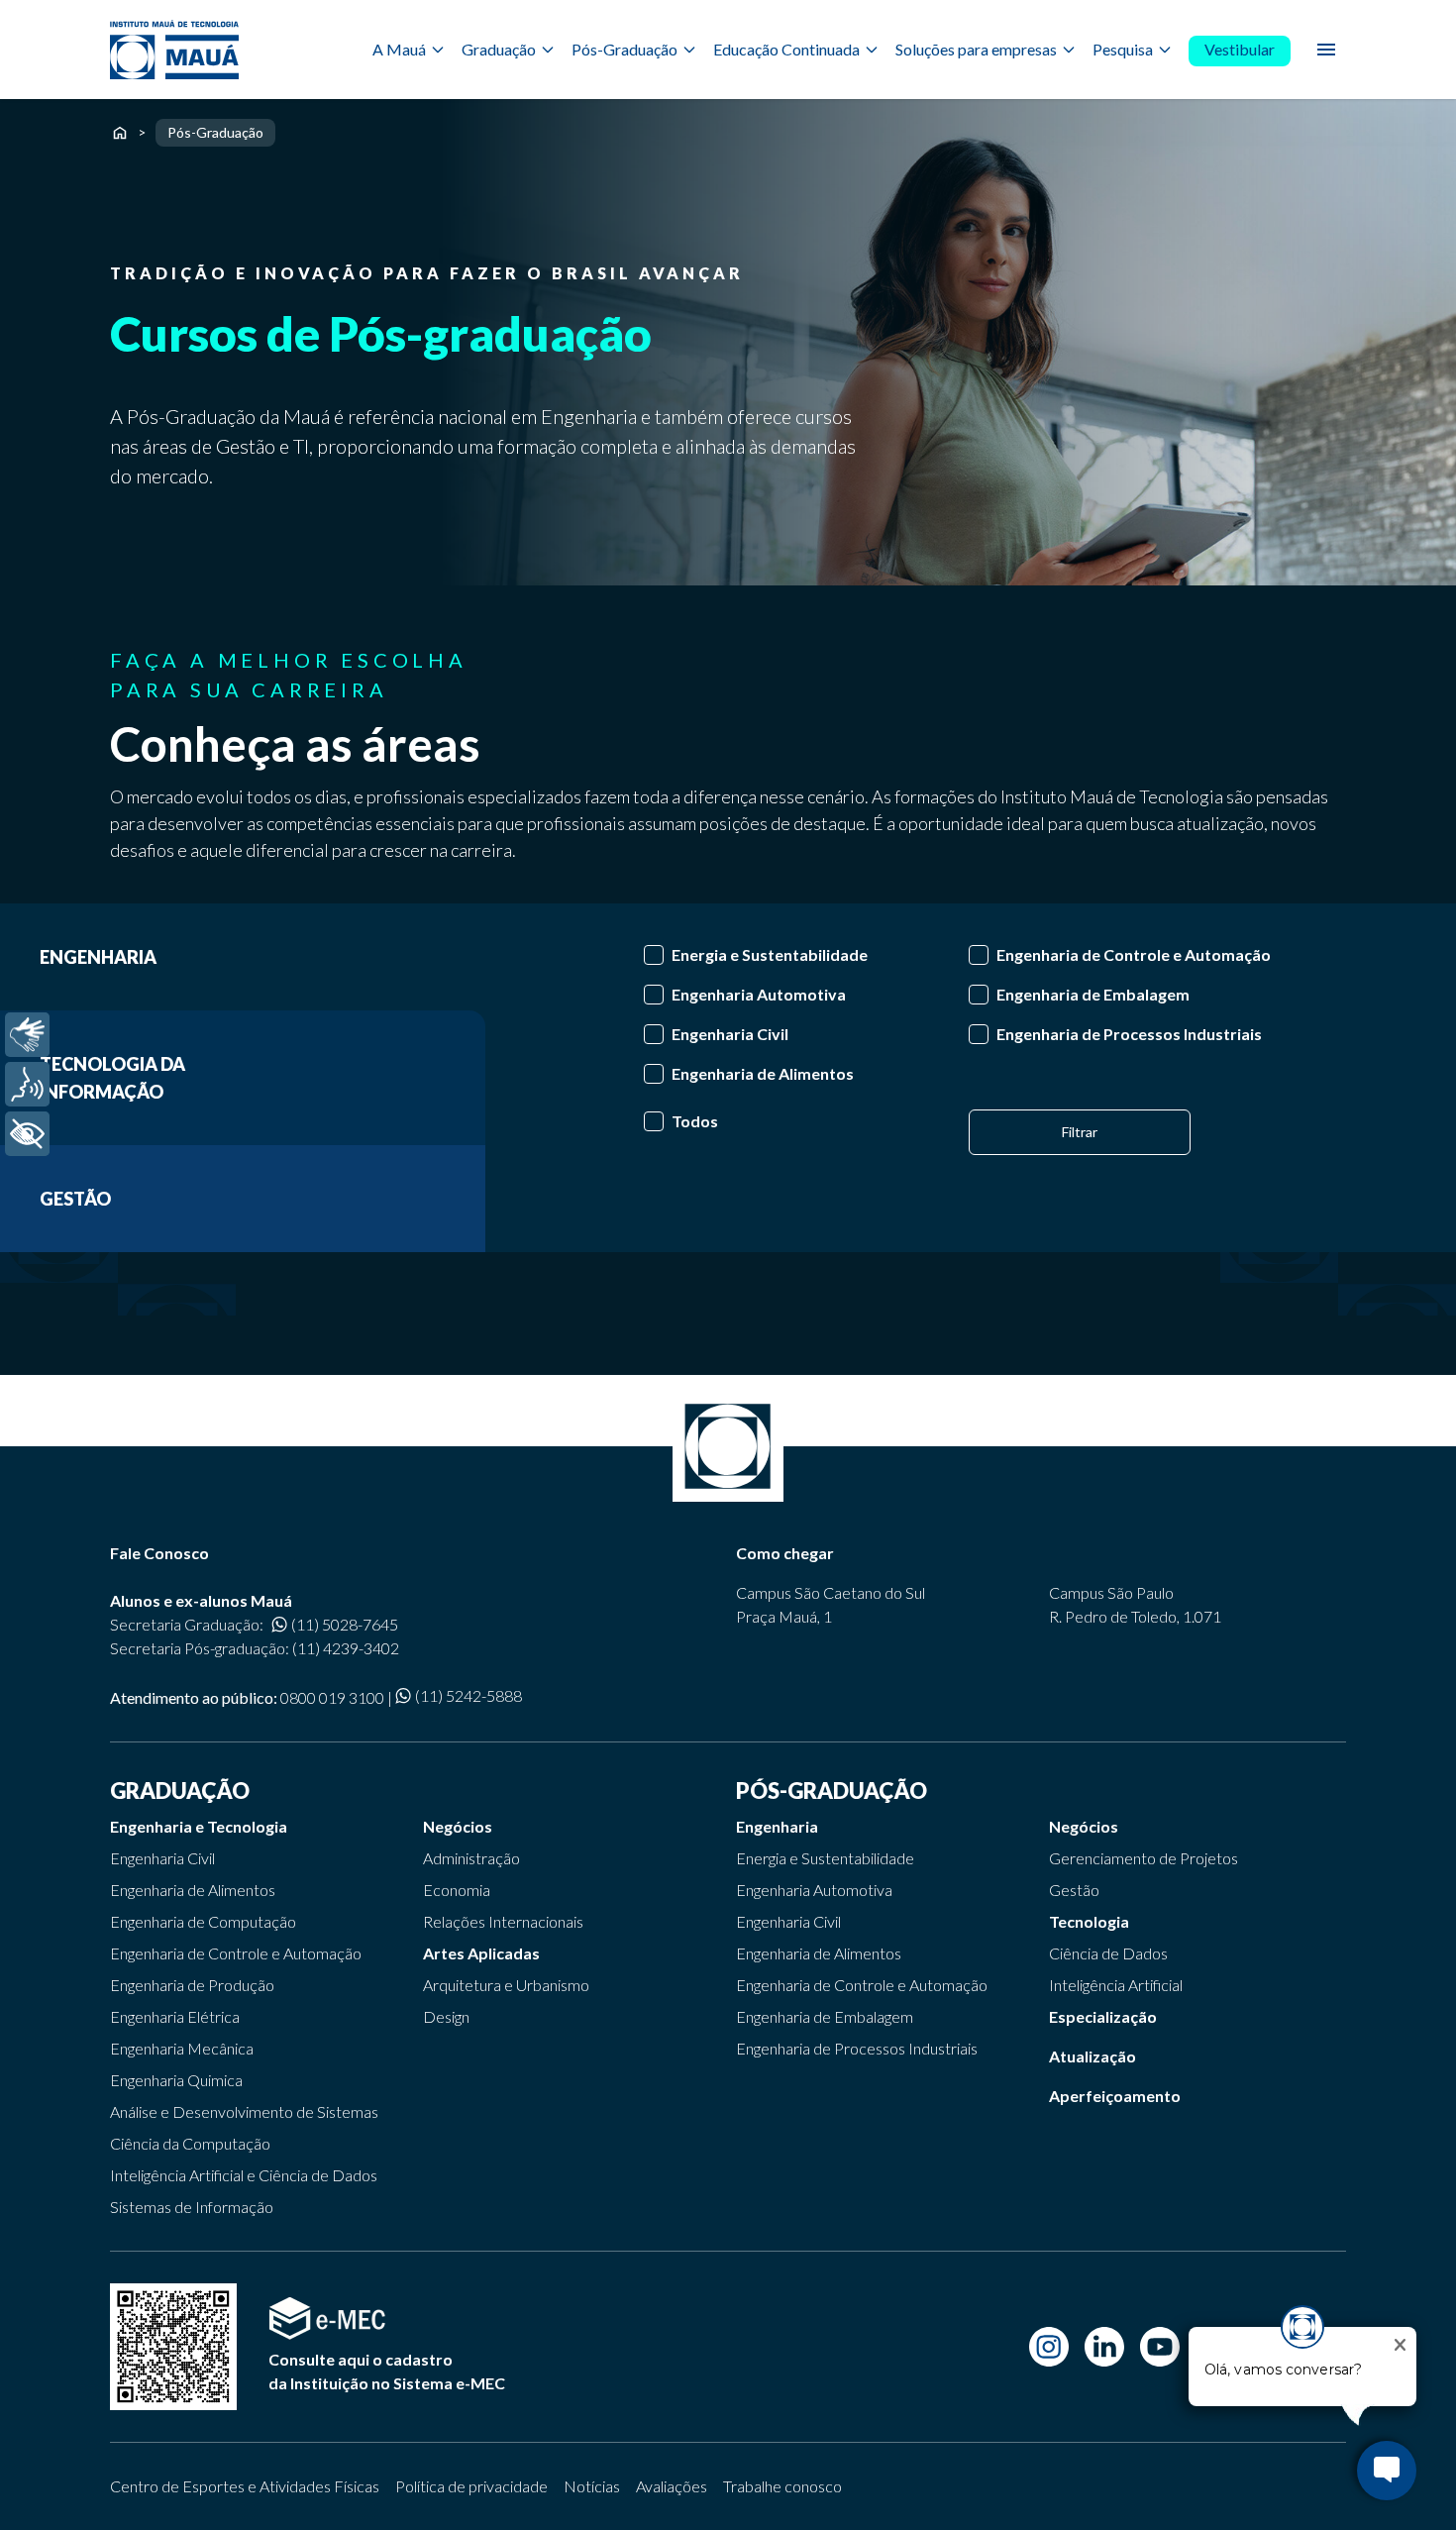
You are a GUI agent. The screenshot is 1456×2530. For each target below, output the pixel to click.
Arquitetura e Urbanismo (506, 1985)
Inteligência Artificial (1116, 1985)
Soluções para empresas (976, 49)
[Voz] (27, 1084)
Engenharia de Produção (192, 1985)
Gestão (1074, 1890)
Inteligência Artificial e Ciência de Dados (244, 2175)
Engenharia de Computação (203, 1921)
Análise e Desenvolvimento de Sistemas (244, 2111)
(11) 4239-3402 (346, 1648)
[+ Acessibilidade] (27, 1134)
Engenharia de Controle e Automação (236, 1953)
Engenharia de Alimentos (193, 1890)
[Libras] (27, 1035)
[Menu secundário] (1326, 50)
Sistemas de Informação (192, 2207)
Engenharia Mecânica (182, 2048)
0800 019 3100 (332, 1697)
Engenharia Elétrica (175, 2016)
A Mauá (399, 49)
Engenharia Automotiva (814, 1890)
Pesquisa (1123, 49)
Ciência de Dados (1108, 1953)
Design (446, 2016)
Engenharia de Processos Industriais (857, 2048)
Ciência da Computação (190, 2143)
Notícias (592, 2486)
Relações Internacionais (503, 1921)
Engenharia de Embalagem (825, 2016)
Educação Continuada (786, 49)
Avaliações (672, 2486)
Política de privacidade (471, 2486)
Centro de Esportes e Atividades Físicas (245, 2486)
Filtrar (1080, 1132)
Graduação (499, 49)
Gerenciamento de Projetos (1144, 1858)
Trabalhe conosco (782, 2486)
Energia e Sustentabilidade (825, 1858)
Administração (471, 1858)
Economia (457, 1890)
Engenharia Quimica (176, 2080)
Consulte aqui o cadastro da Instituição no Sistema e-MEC (387, 2371)
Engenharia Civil (162, 1858)
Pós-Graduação (624, 49)
